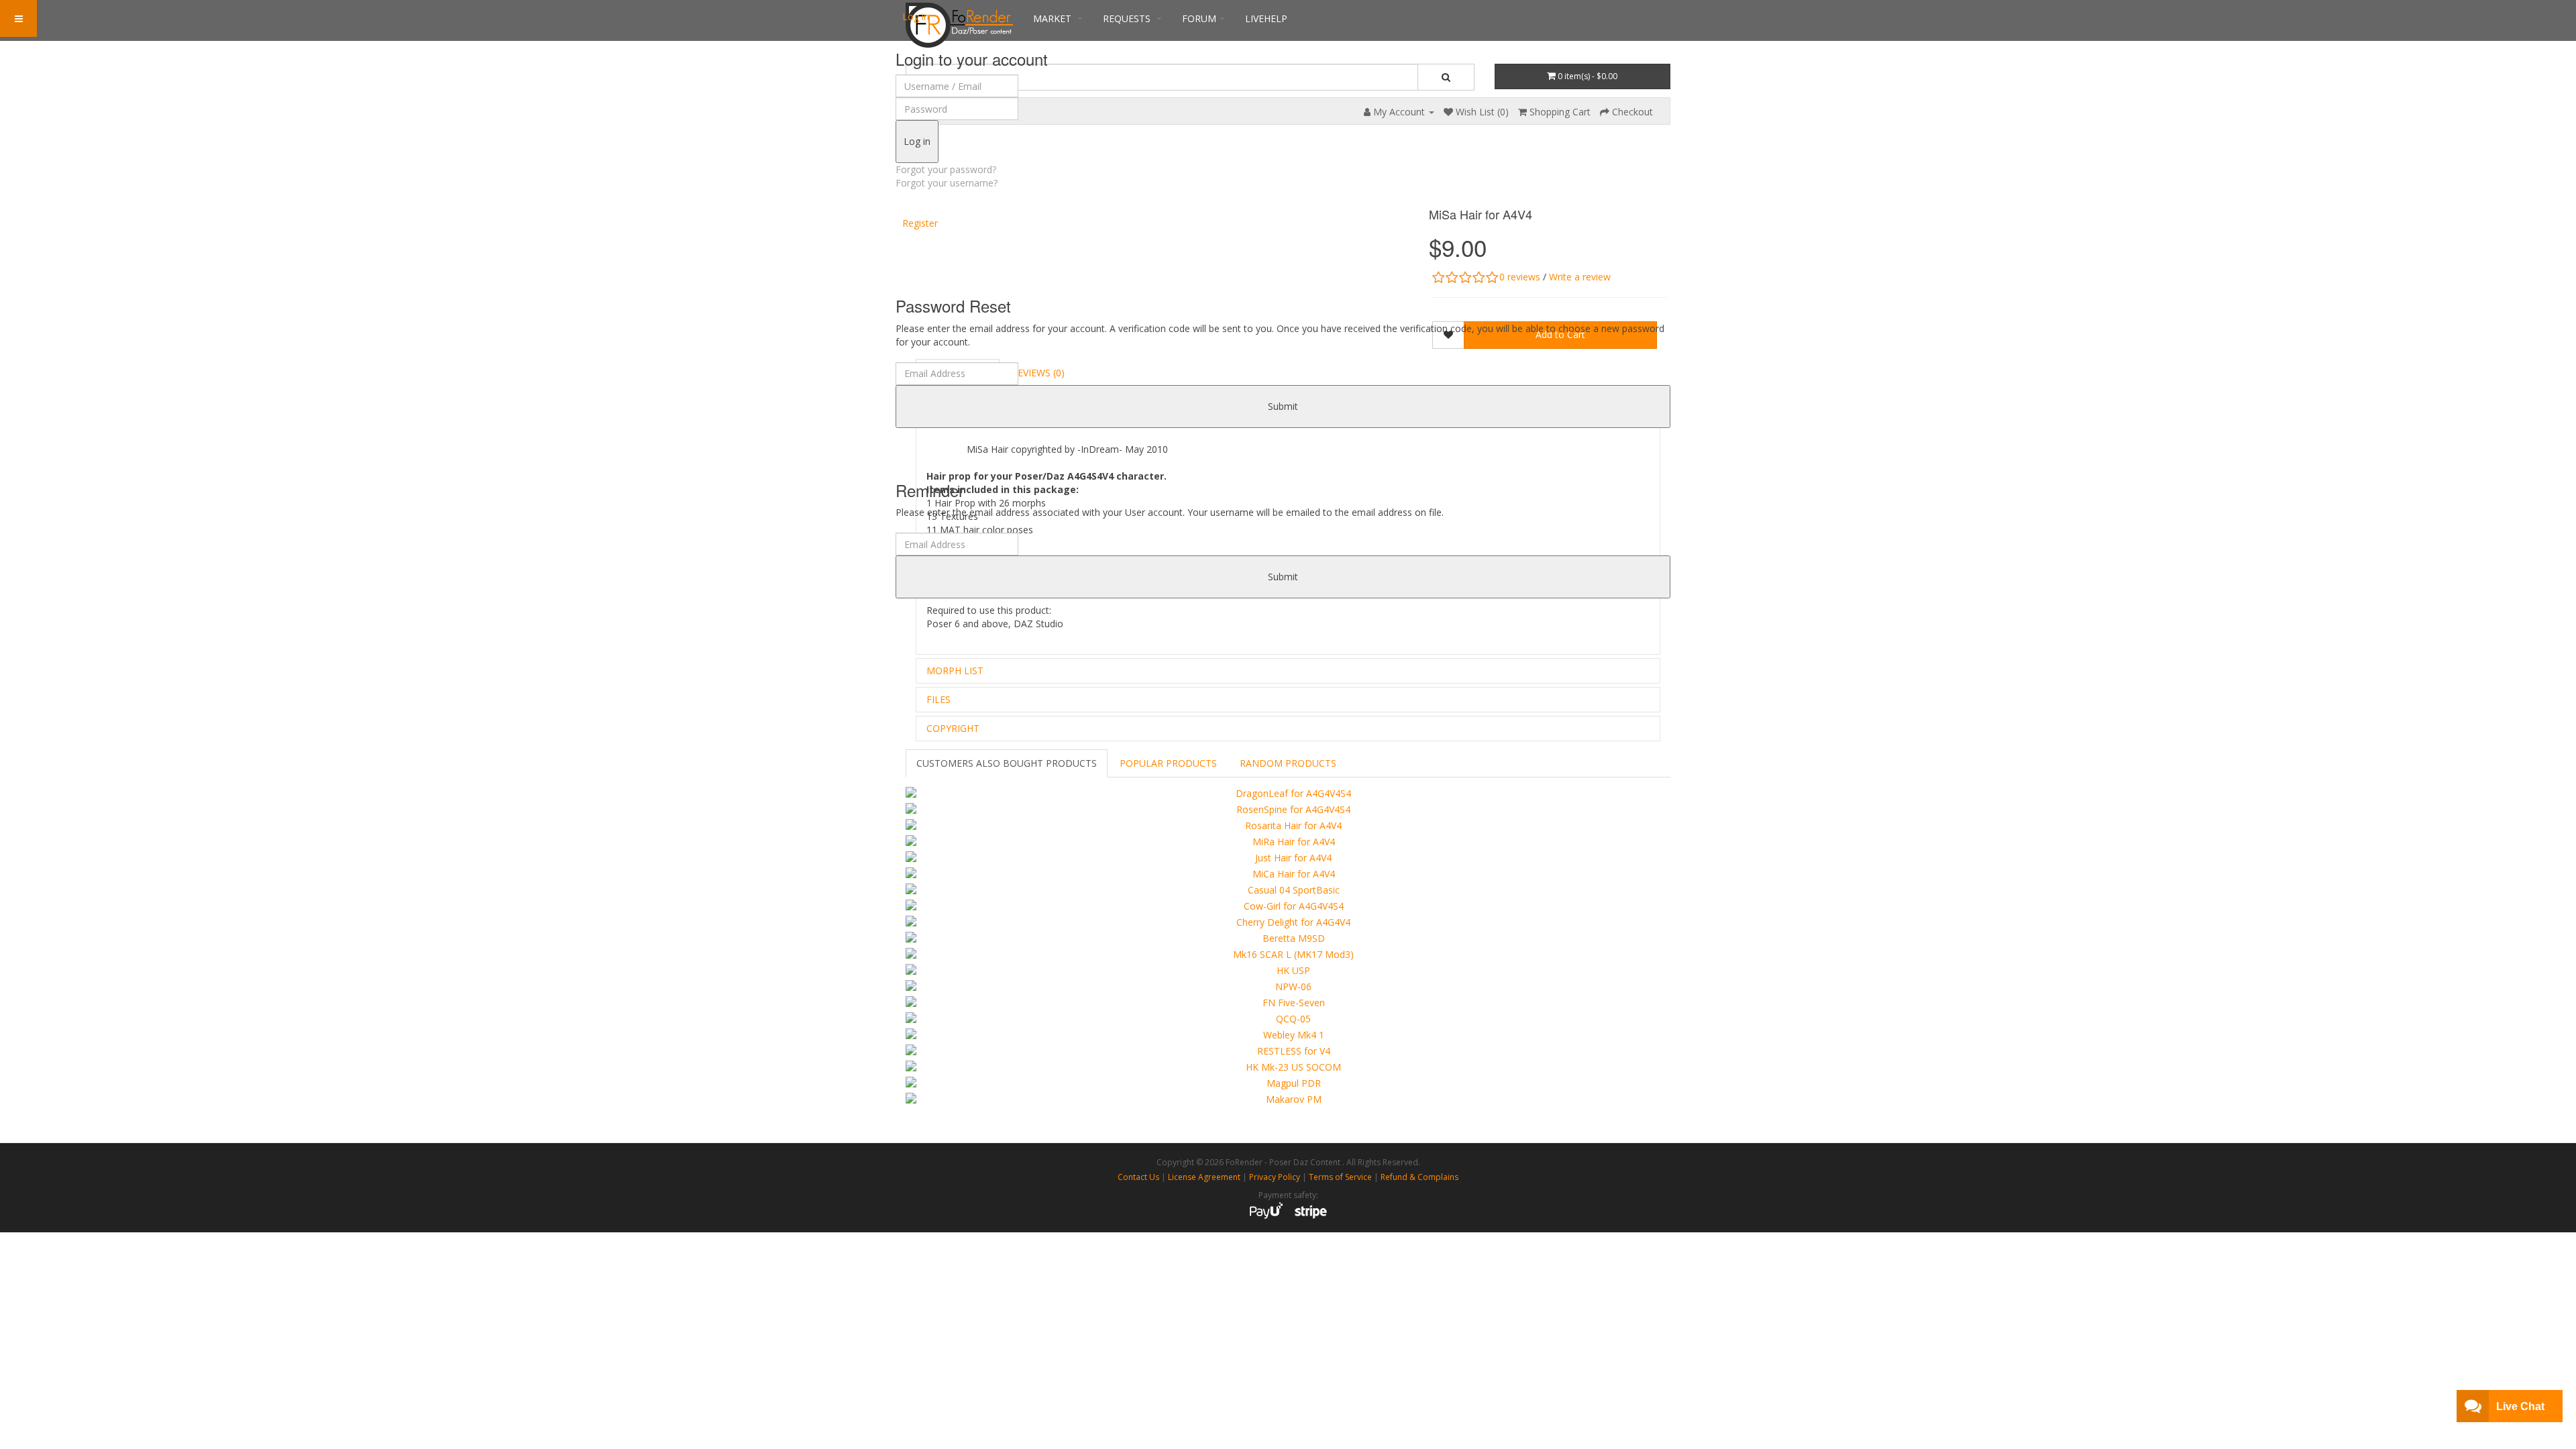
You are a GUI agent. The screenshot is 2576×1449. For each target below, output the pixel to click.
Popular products (1168, 763)
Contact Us (1138, 1177)
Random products (1288, 763)
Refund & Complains (1419, 1177)
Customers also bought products (1007, 763)
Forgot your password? (946, 169)
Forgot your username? (947, 183)
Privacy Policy (1275, 1177)
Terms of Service (1340, 1177)
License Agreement (1204, 1177)
